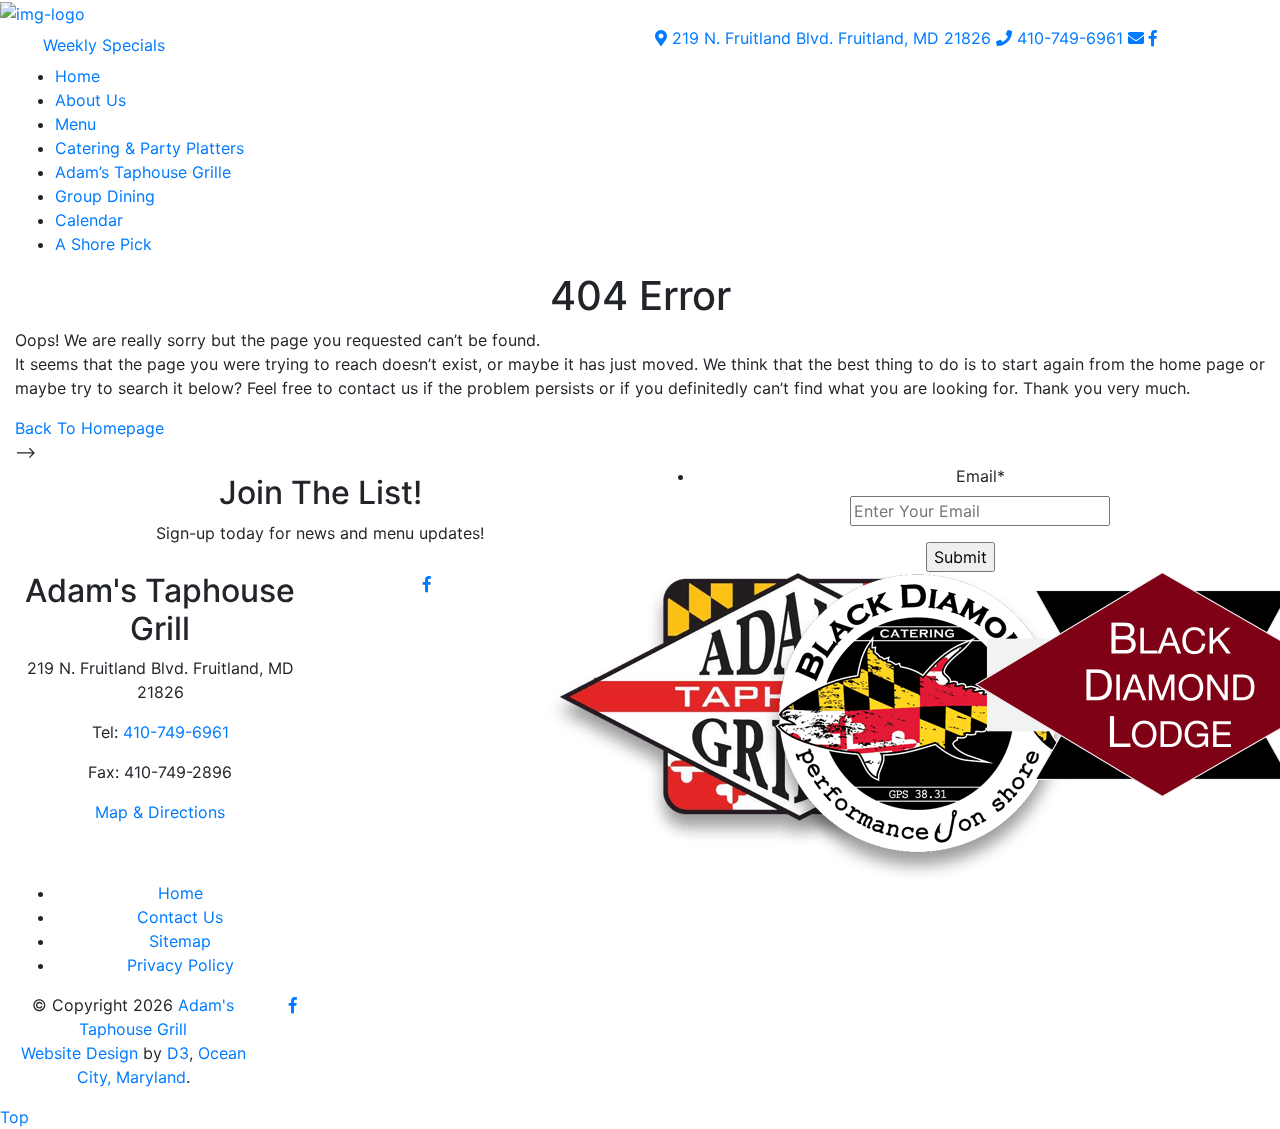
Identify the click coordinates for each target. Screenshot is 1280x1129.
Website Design (79, 1053)
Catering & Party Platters (149, 148)
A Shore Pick (103, 244)
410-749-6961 (1067, 38)
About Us (90, 100)
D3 (178, 1053)
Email (980, 476)
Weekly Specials (104, 45)
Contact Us (180, 917)
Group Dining (105, 196)
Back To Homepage (89, 428)
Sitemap (180, 941)
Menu (75, 124)
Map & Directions (160, 812)
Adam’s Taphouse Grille (143, 172)
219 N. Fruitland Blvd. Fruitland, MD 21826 (829, 38)
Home (77, 76)
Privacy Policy (180, 965)
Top (14, 1117)
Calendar (89, 220)
